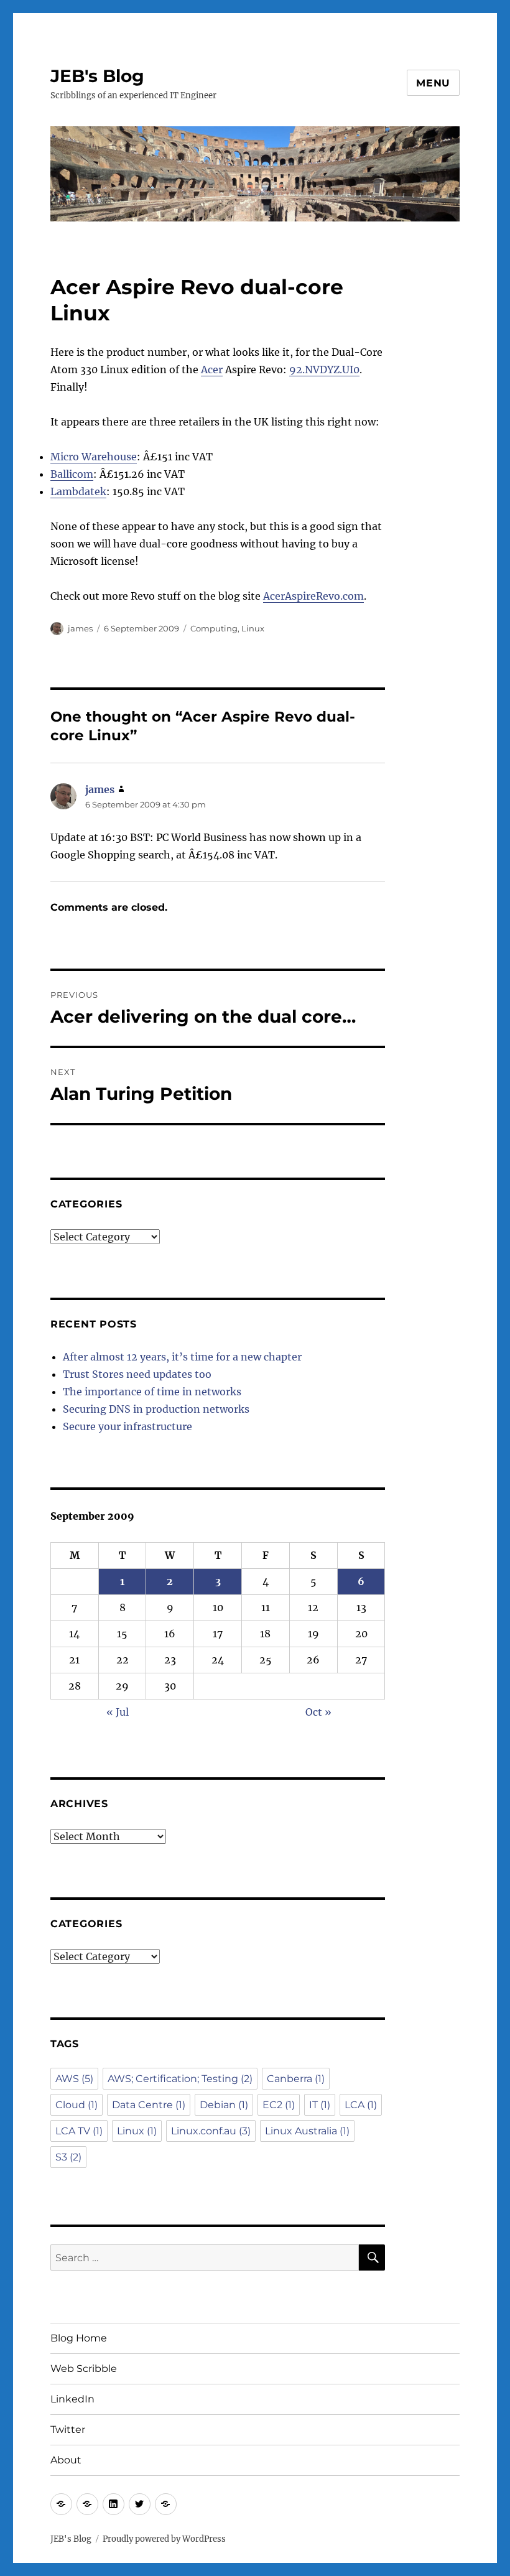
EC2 (279, 2105)
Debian (224, 2105)
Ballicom (72, 474)
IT (320, 2105)
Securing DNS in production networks (156, 1409)
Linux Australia (307, 2131)
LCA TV (79, 2131)
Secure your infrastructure (127, 1426)
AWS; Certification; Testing (180, 2079)
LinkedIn (72, 2399)
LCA (361, 2105)
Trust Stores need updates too (137, 1374)
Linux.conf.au (211, 2131)
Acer (212, 370)
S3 (68, 2157)
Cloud (76, 2105)
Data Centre (149, 2105)
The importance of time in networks (152, 1392)
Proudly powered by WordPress (164, 2539)
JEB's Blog (97, 76)
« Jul (118, 1712)
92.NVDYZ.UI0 (324, 370)
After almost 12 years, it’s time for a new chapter (182, 1357)
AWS (74, 2079)
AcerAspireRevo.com (313, 596)
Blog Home (79, 2338)
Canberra (296, 2079)
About (66, 2460)
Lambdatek (78, 491)
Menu (433, 83)
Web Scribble (84, 2369)
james (80, 628)
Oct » (318, 1712)
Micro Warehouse (94, 457)
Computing (214, 628)
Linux (253, 628)
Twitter (68, 2430)
